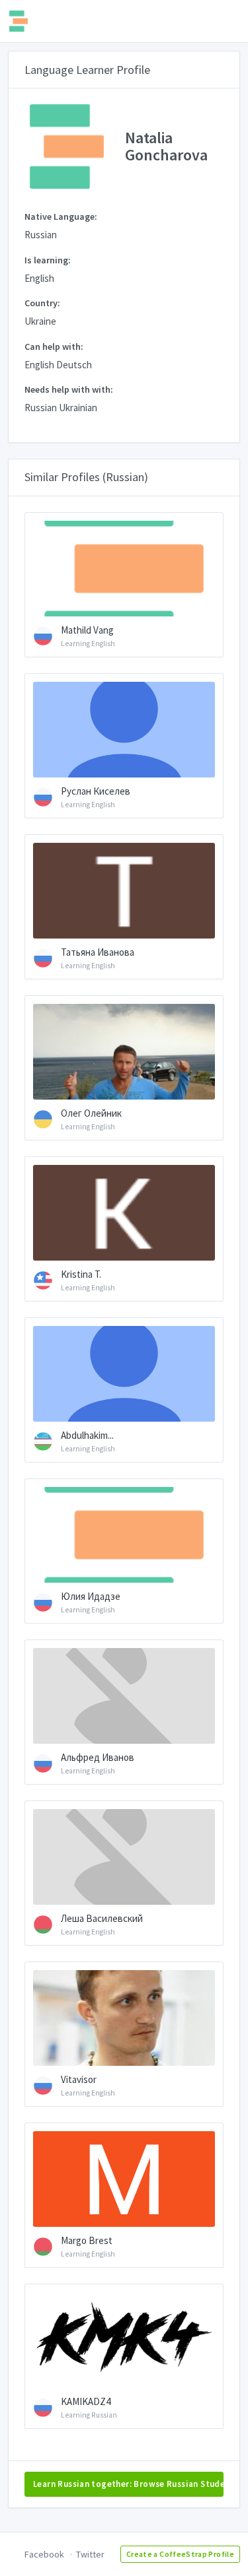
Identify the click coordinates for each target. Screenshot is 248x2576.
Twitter (90, 2554)
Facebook (44, 2554)
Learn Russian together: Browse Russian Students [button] (128, 2484)
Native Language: (61, 216)
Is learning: (48, 260)
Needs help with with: (69, 389)
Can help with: (54, 347)
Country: (42, 303)
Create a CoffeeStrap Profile (180, 2554)
